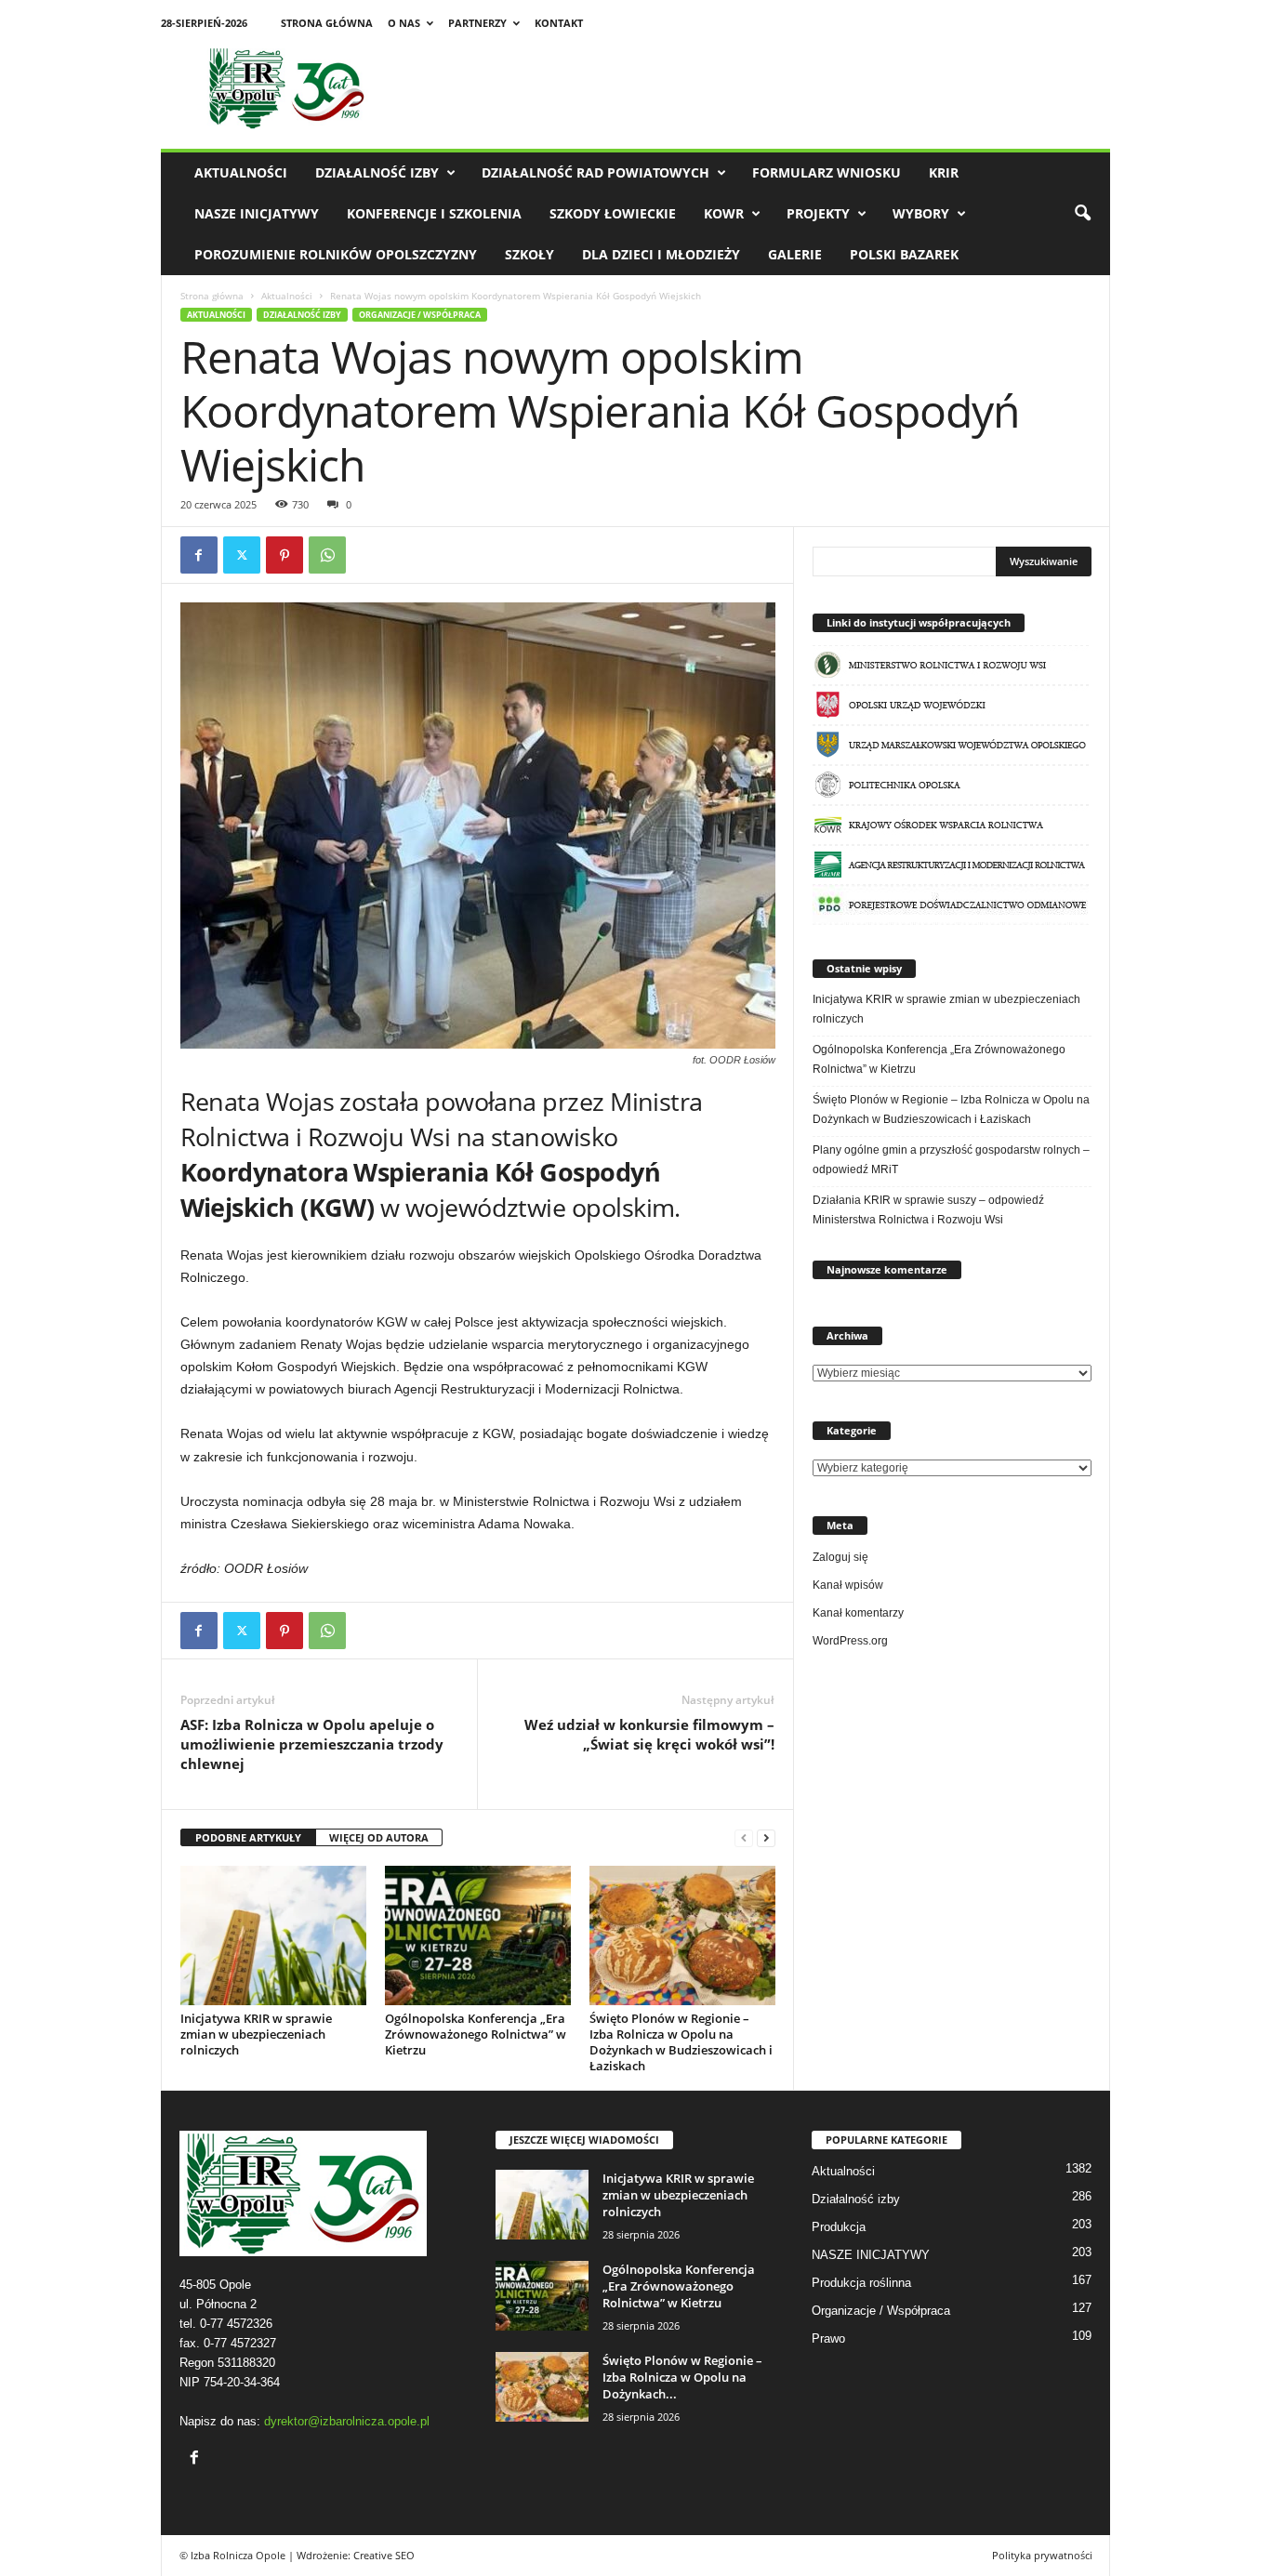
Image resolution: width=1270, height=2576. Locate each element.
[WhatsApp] (327, 555)
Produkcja (839, 2227)
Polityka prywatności (1042, 2555)
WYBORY (921, 213)
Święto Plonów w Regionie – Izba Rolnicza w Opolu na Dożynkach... (682, 2377)
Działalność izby (377, 172)
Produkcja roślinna (861, 2283)
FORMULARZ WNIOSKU (827, 172)
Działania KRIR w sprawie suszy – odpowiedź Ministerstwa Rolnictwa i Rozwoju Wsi (928, 1210)
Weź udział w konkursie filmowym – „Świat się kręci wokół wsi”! (649, 1734)
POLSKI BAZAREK (904, 254)
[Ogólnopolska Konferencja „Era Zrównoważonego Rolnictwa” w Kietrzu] (478, 1935)
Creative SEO (384, 2555)
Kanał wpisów (848, 1585)
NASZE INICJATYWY (257, 213)
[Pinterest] (284, 555)
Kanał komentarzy (858, 1613)
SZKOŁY (529, 254)
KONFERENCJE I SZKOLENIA (434, 213)
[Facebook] (199, 555)
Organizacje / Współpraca (420, 315)
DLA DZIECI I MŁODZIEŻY (661, 254)
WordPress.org (850, 1641)
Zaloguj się (840, 1557)
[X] (242, 555)
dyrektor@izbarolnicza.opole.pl (347, 2421)
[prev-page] (744, 1838)
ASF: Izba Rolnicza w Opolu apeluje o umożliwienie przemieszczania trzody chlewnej (312, 1744)
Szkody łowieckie (613, 213)
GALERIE (795, 254)
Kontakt (559, 23)
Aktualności (241, 172)
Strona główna (327, 23)
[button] (1082, 214)
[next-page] (766, 1838)
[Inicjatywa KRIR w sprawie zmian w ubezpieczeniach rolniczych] (273, 1935)
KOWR (724, 213)
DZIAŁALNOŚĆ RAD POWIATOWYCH (595, 172)
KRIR (944, 172)
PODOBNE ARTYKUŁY (248, 1837)
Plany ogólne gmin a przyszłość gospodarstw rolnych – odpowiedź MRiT (951, 1160)
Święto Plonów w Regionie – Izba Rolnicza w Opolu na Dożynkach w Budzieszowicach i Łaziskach (681, 2042)
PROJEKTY (818, 213)
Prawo (828, 2338)
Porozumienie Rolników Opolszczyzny (336, 254)
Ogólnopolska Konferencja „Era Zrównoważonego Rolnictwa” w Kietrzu (476, 2034)
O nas (404, 23)
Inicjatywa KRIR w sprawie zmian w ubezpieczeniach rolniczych (256, 2034)
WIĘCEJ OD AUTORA (379, 1837)
